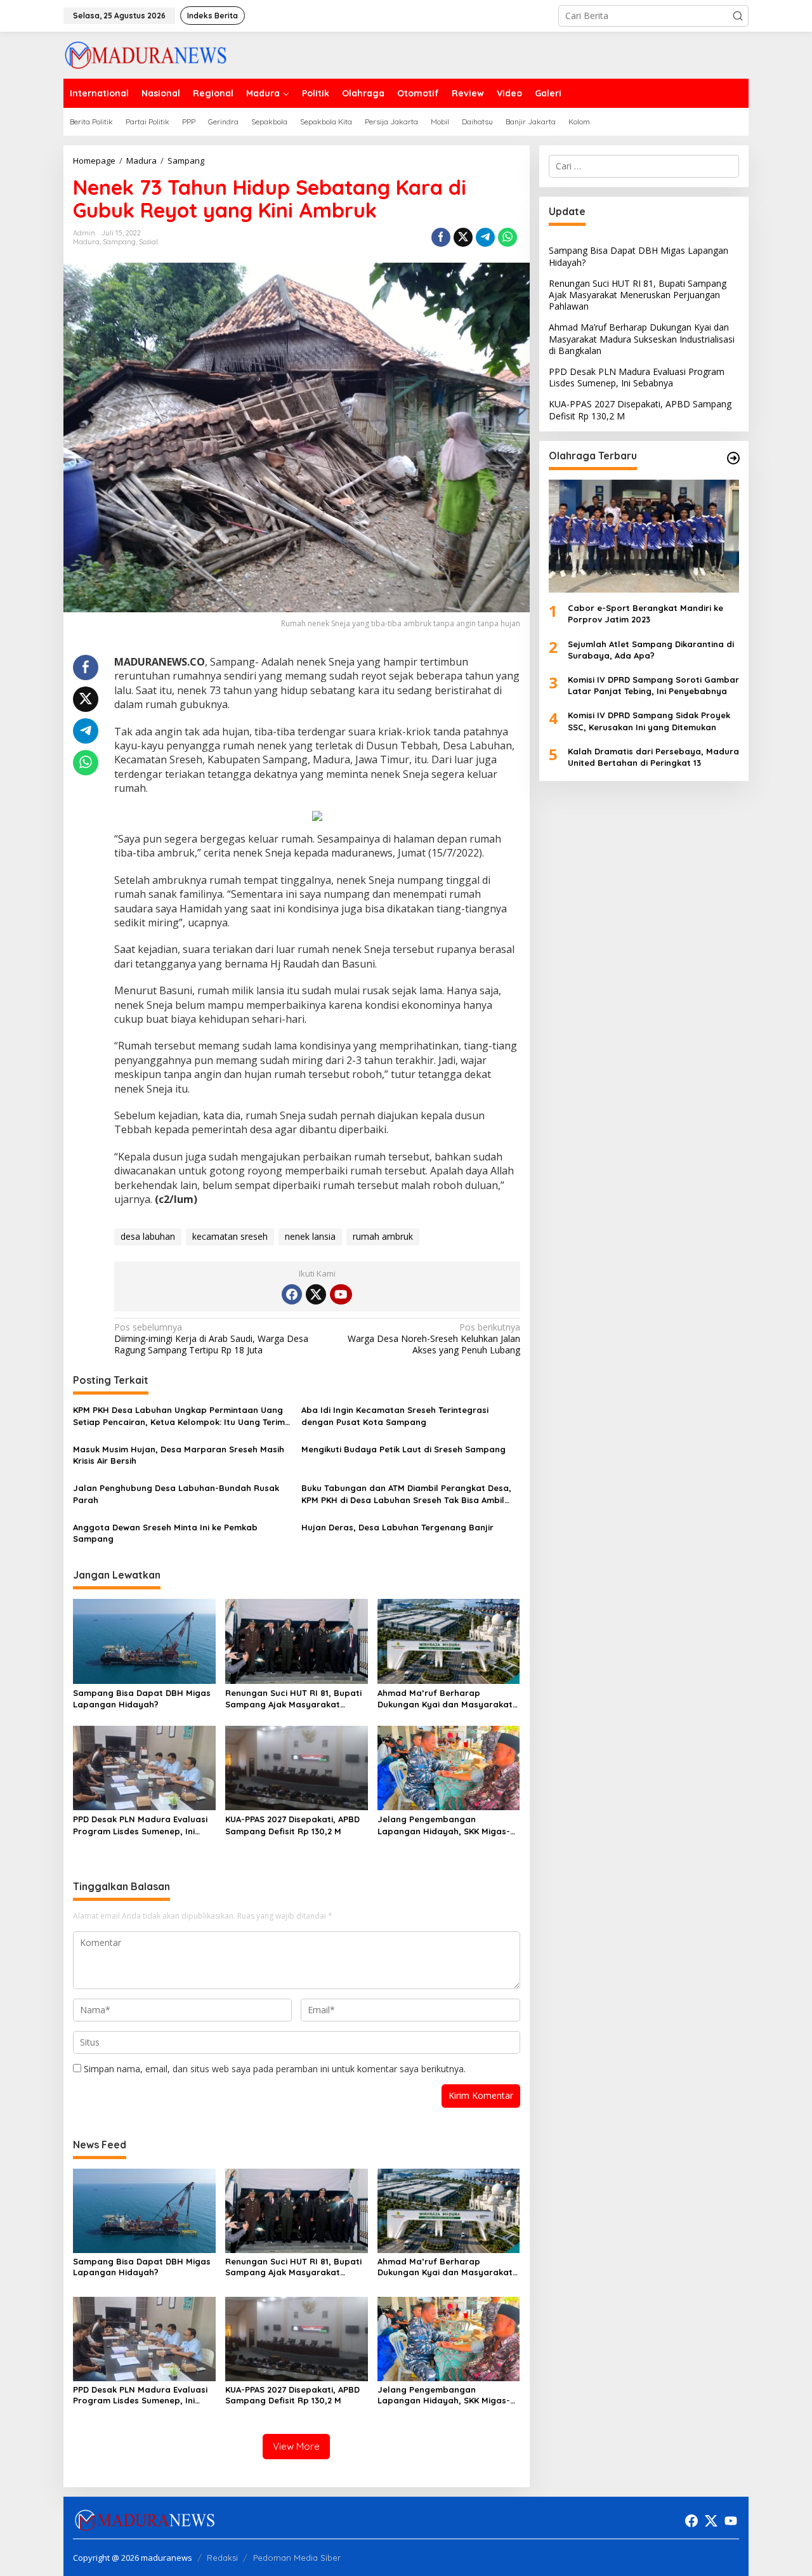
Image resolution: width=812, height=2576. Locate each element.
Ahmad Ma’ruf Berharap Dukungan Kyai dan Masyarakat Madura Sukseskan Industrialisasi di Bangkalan (448, 1699)
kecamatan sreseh (230, 1236)
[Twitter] (316, 1294)
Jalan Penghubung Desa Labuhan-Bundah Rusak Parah (176, 1494)
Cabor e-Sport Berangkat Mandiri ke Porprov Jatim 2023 (645, 614)
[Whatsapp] (507, 237)
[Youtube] (341, 1294)
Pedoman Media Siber (297, 2558)
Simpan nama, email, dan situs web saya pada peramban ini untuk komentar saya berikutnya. (275, 2069)
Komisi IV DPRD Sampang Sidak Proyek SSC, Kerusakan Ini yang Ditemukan (649, 721)
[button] (738, 16)
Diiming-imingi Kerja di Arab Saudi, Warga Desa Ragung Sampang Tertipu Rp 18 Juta (211, 1339)
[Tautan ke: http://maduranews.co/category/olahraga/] (733, 458)
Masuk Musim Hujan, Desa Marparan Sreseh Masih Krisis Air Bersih (179, 1455)
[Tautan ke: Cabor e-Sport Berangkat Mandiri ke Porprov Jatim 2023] (644, 536)
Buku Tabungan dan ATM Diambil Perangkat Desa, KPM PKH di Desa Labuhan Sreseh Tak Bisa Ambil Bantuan (406, 1494)
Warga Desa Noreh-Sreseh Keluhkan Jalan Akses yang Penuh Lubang (434, 1339)
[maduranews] (146, 54)
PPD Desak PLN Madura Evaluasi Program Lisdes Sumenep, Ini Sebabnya (140, 1825)
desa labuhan (148, 1236)
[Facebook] (292, 1294)
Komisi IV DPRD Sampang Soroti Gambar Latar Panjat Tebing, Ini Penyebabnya (653, 685)
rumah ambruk (383, 1236)
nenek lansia (310, 1236)
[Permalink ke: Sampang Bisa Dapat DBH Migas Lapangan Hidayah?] (144, 1640)
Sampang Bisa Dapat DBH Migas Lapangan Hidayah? (142, 1699)
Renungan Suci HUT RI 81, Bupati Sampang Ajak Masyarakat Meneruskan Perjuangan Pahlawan (293, 1699)
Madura (86, 242)
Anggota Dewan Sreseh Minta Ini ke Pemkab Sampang (165, 1533)
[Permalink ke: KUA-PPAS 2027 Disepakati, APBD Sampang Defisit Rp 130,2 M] (297, 1767)
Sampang (119, 242)
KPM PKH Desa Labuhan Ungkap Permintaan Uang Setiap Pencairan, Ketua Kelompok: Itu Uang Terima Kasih (182, 1416)
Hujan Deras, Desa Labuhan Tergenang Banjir (397, 1527)
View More (296, 2446)
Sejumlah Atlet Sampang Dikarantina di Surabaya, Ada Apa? (651, 649)
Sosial (148, 242)
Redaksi (222, 2558)
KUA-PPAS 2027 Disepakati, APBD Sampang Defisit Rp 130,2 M (292, 1825)
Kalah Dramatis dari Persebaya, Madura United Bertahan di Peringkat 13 (653, 757)
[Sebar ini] (441, 237)
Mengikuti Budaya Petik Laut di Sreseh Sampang (403, 1449)
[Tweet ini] (463, 237)
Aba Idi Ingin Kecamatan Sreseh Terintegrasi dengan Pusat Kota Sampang (395, 1416)
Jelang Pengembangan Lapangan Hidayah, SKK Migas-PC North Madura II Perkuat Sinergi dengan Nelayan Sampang (444, 1825)
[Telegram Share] (485, 237)
